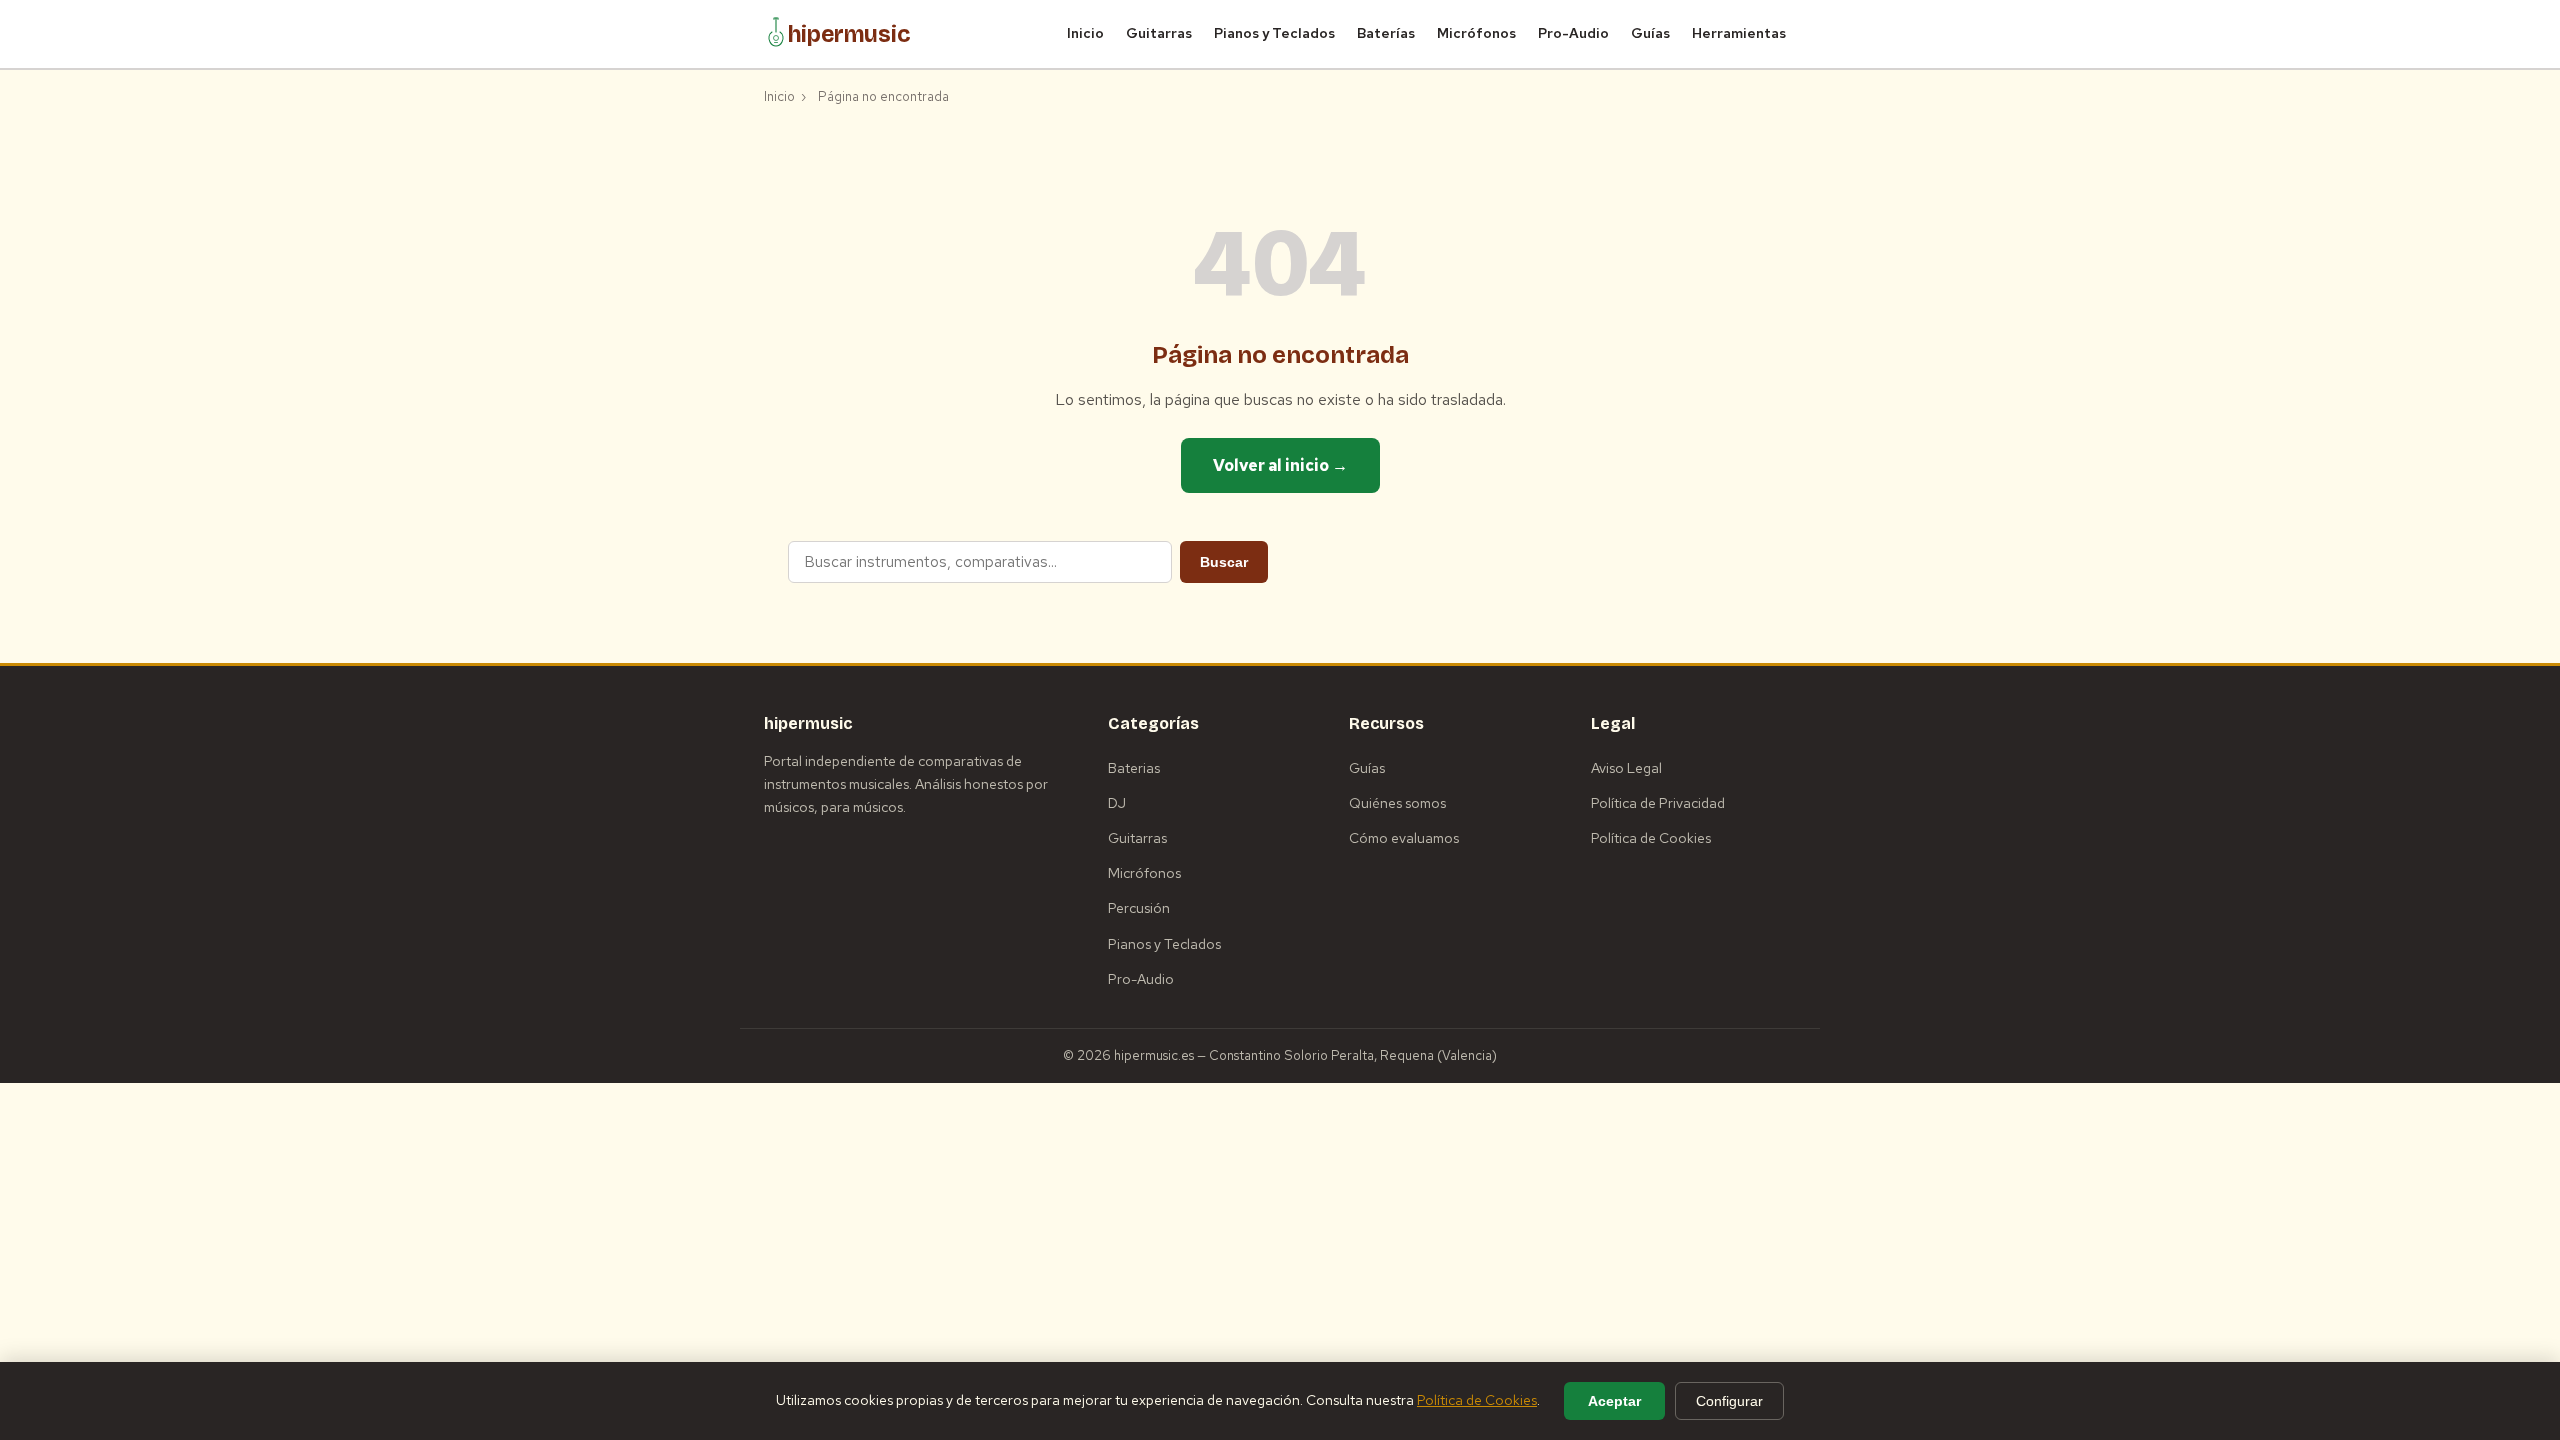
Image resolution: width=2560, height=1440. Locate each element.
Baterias (1134, 768)
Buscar (1224, 562)
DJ (1117, 803)
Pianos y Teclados (1274, 33)
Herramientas (1739, 33)
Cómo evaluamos (1404, 838)
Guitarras (1159, 33)
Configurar (1729, 1401)
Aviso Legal (1626, 768)
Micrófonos (1476, 33)
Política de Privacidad (1658, 803)
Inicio (1085, 33)
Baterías (1386, 33)
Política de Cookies (1651, 838)
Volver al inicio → (1280, 465)
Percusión (1139, 908)
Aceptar (1614, 1401)
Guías (1650, 33)
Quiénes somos (1397, 803)
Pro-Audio (1573, 33)
